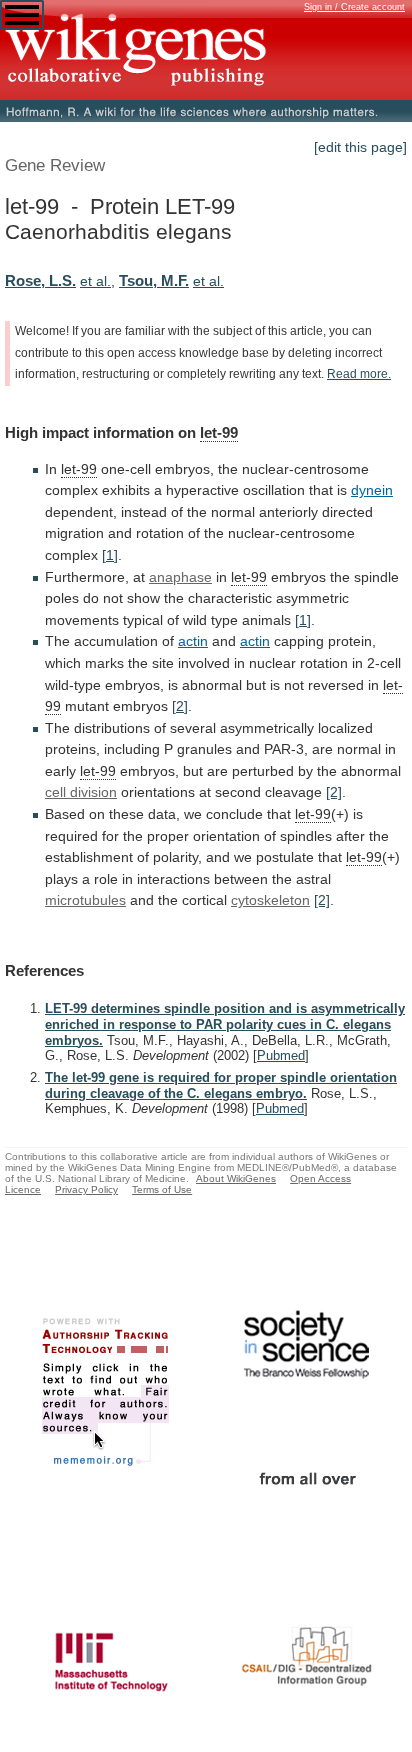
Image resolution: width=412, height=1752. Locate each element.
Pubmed (281, 1055)
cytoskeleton (270, 900)
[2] (180, 706)
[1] (110, 555)
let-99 (219, 432)
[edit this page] (360, 147)
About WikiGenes (236, 1178)
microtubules (85, 900)
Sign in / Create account (354, 7)
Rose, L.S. (40, 280)
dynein (372, 490)
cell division (81, 792)
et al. (95, 281)
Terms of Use (162, 1189)
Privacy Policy (86, 1189)
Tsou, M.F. (154, 280)
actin (193, 641)
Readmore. (359, 374)
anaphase (180, 577)
